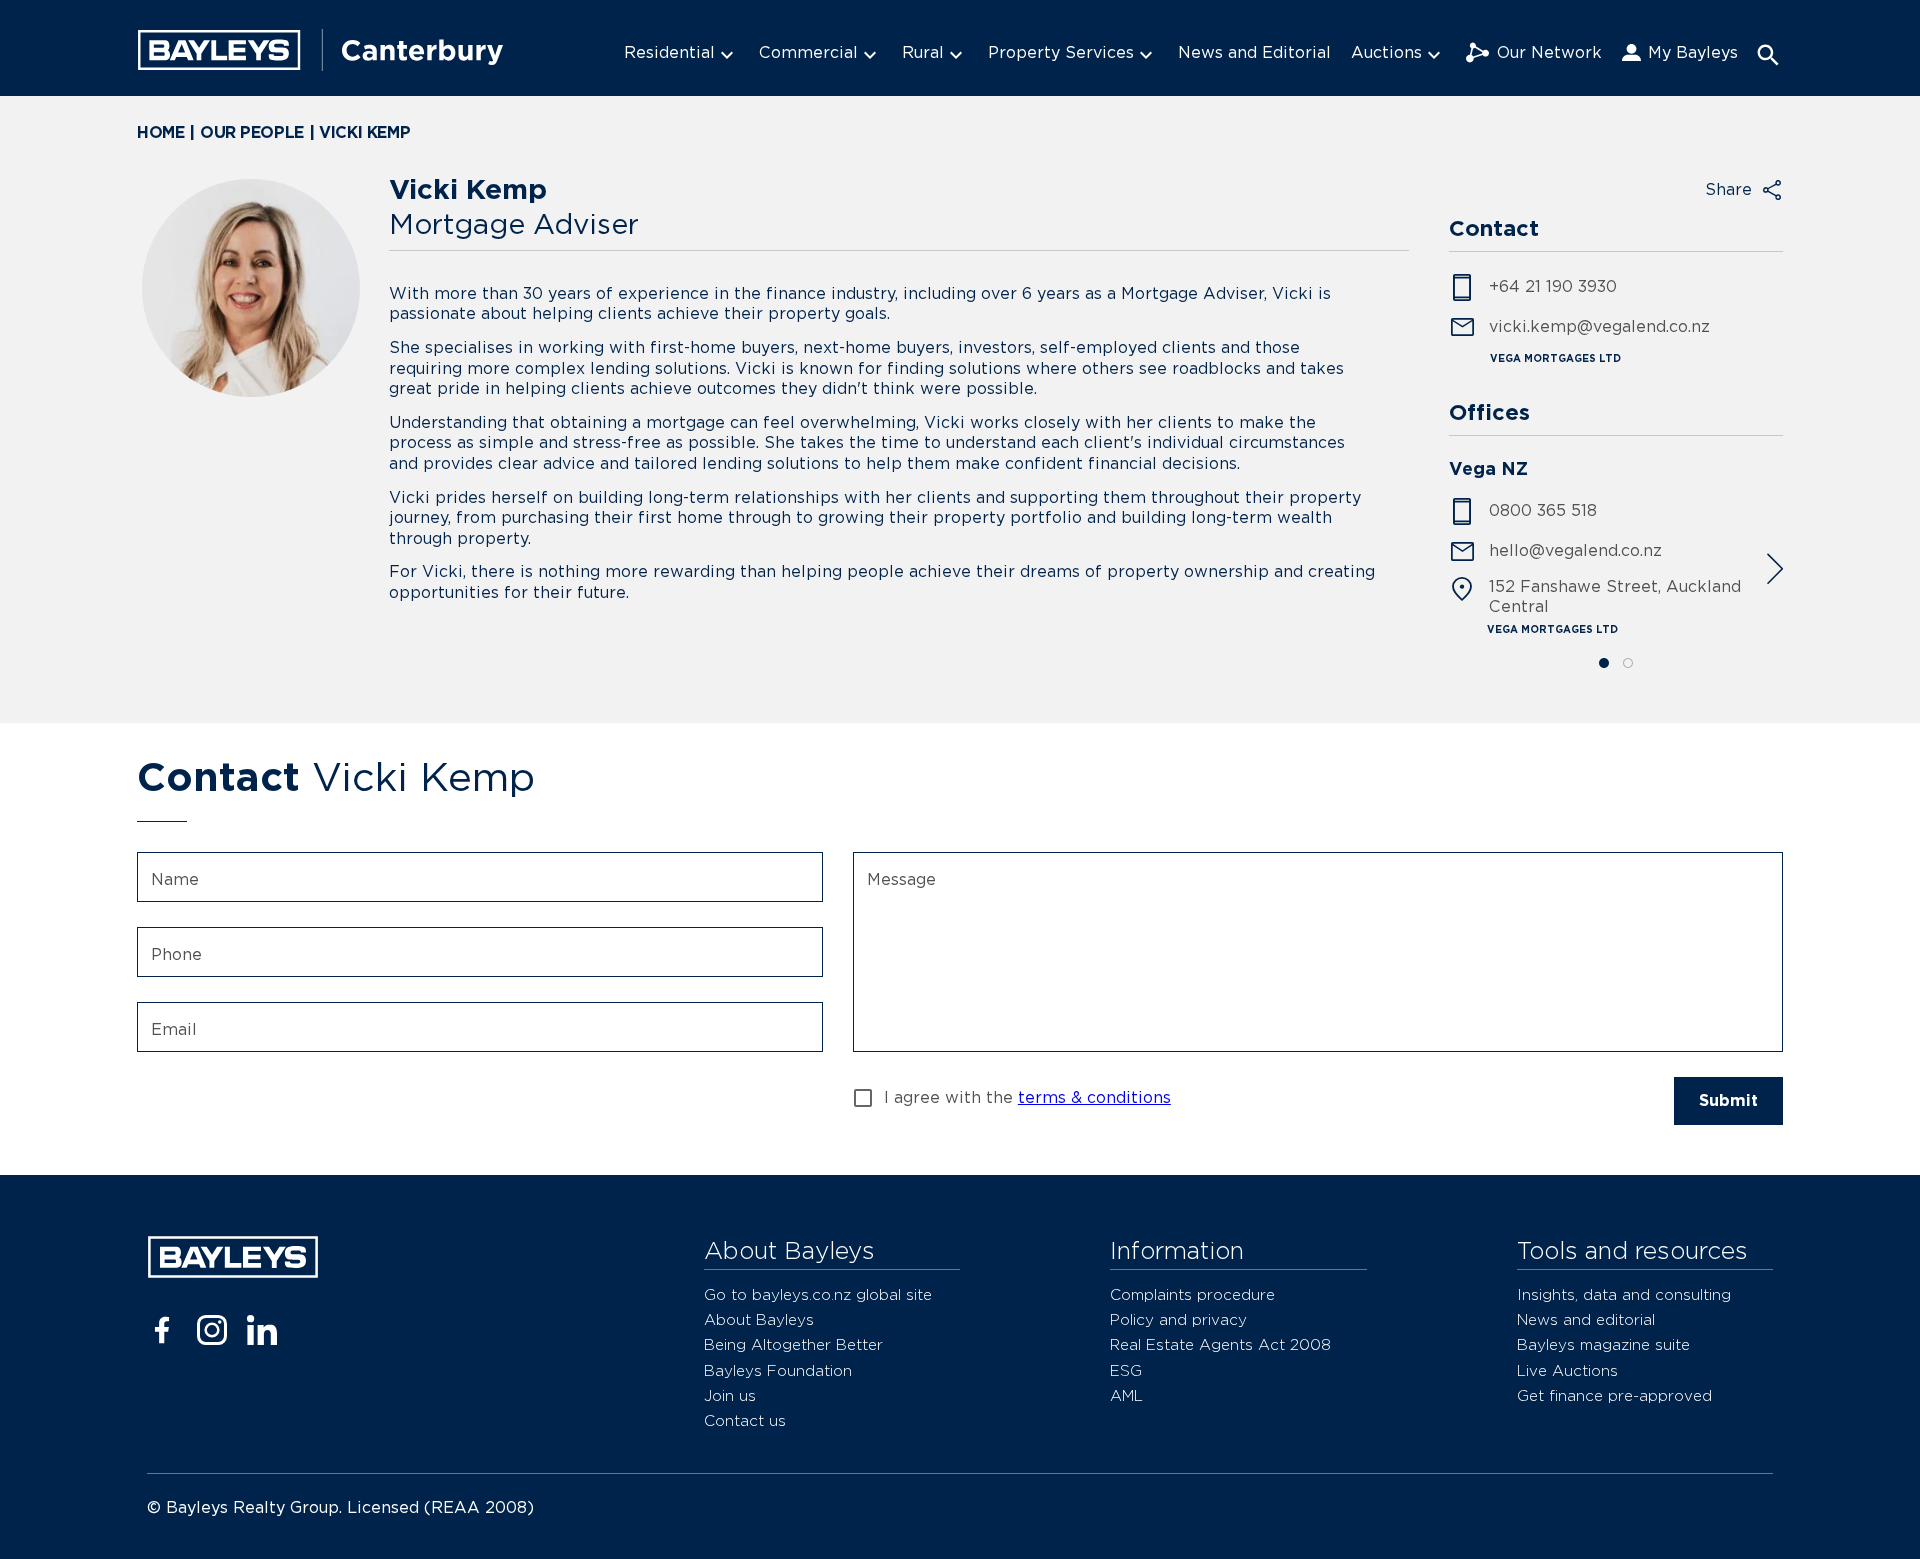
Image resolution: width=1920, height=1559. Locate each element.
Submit (1728, 1100)
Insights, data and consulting (1624, 1294)
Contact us (745, 1420)
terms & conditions (1094, 1097)
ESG (1126, 1370)
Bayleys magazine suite (1603, 1344)
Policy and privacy (1178, 1319)
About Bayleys (759, 1319)
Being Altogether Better (793, 1344)
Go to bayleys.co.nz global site (818, 1294)
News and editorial (1586, 1319)
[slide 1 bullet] (1604, 664)
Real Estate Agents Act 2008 (1220, 1344)
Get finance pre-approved (1614, 1395)
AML (1126, 1395)
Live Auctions (1567, 1370)
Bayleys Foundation (778, 1370)
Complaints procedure (1192, 1294)
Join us (730, 1395)
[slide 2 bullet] (1628, 664)
